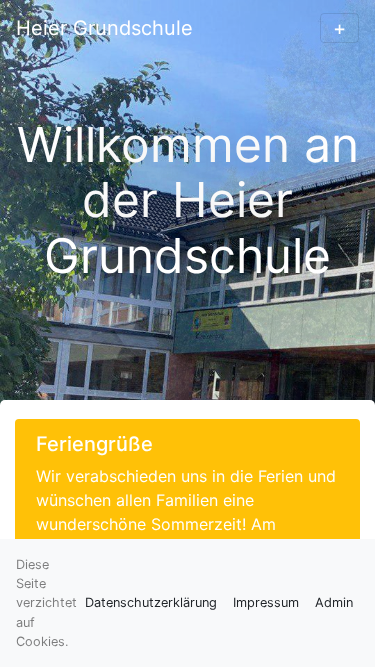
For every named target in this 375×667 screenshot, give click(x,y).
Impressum (266, 602)
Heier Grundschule (104, 28)
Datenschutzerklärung (151, 602)
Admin (334, 602)
